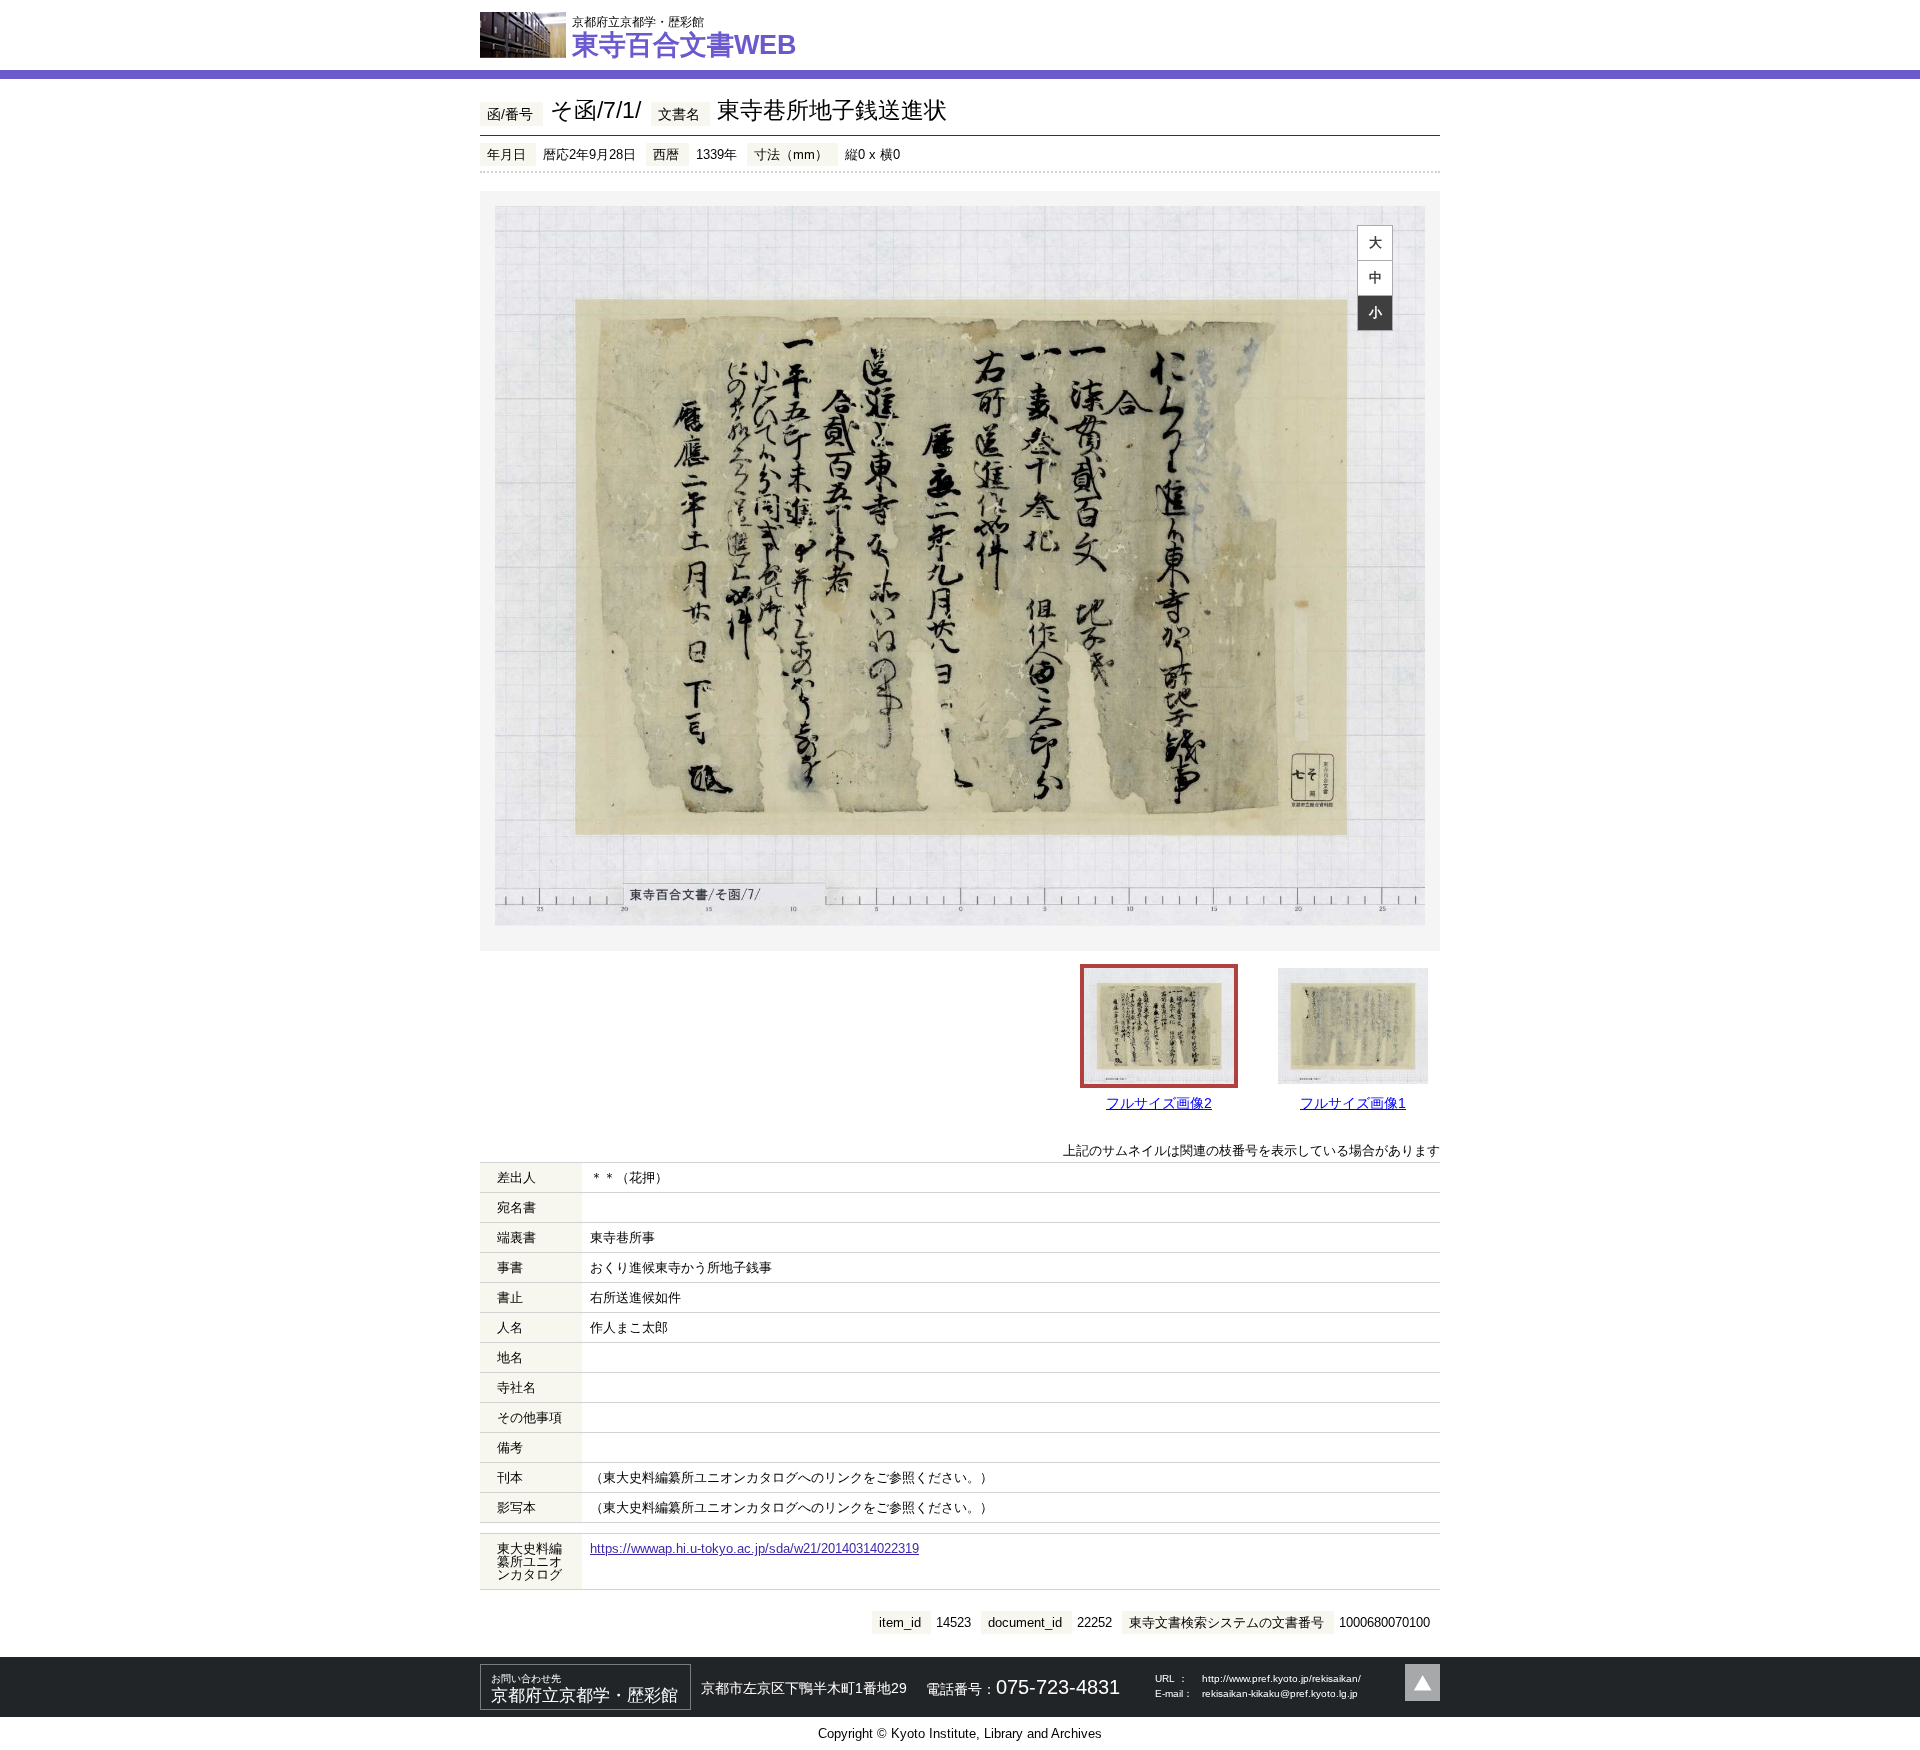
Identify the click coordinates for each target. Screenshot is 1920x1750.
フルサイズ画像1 (1353, 1103)
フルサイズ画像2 (1159, 1103)
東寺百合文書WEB (684, 37)
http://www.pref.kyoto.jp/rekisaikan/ (1281, 1678)
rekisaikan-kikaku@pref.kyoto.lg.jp (1280, 1693)
